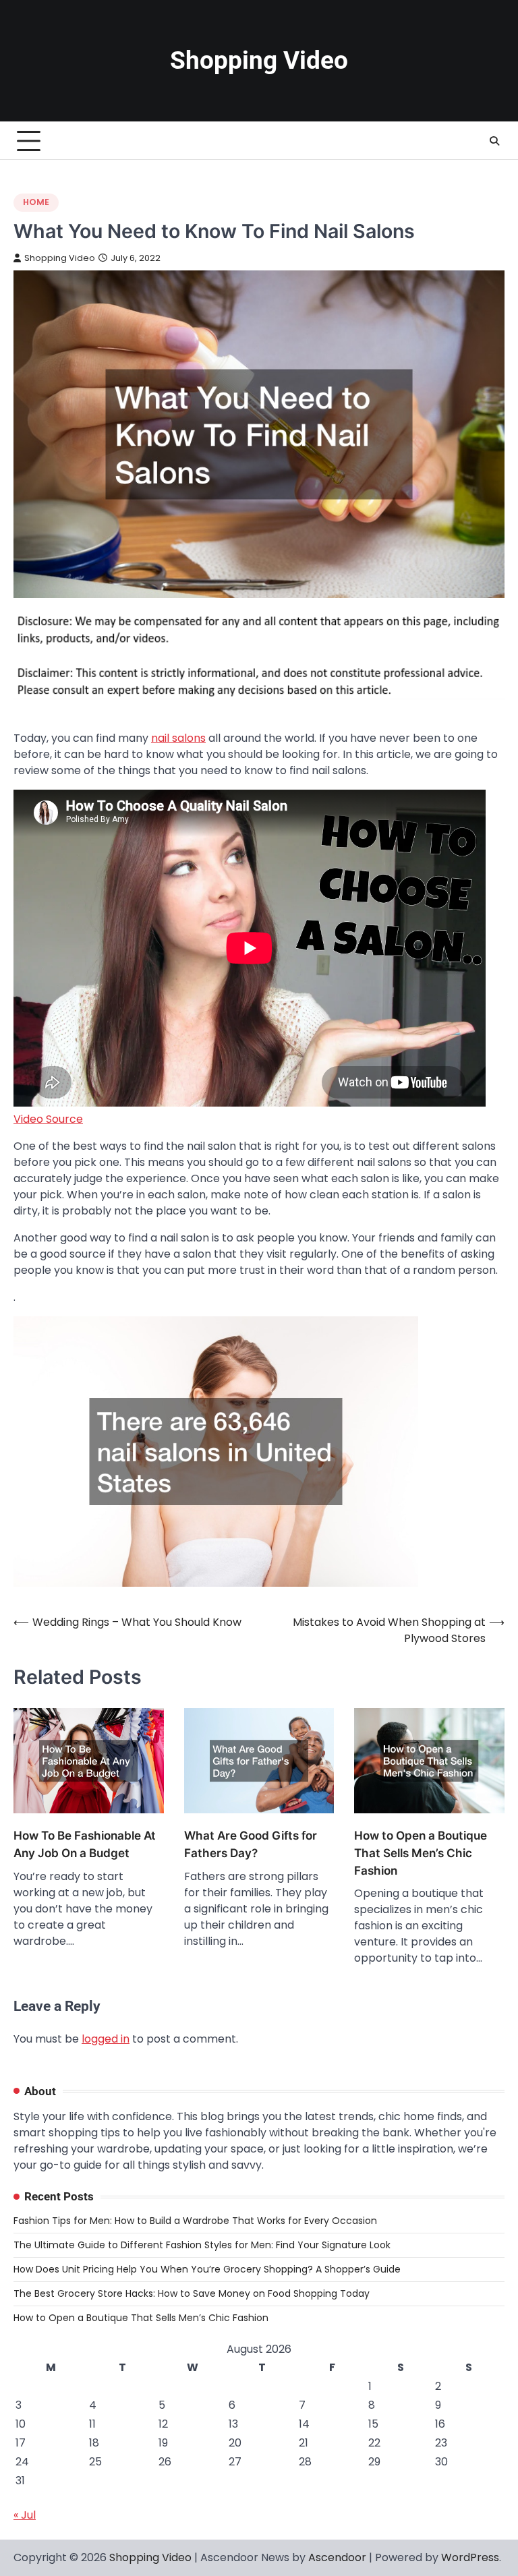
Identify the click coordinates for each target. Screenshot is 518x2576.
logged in (106, 2039)
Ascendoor (337, 2557)
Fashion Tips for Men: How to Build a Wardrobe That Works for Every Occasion (195, 2221)
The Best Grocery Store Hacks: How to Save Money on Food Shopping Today (192, 2293)
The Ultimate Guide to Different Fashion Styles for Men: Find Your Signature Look (202, 2245)
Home (36, 202)
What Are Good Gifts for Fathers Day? (251, 1844)
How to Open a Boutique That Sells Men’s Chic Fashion (421, 1853)
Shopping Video (259, 60)
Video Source (48, 1119)
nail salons (178, 738)
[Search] (494, 141)
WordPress (470, 2557)
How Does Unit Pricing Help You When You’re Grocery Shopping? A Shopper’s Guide (207, 2269)
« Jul (25, 2515)
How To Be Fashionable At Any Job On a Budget (85, 1844)
